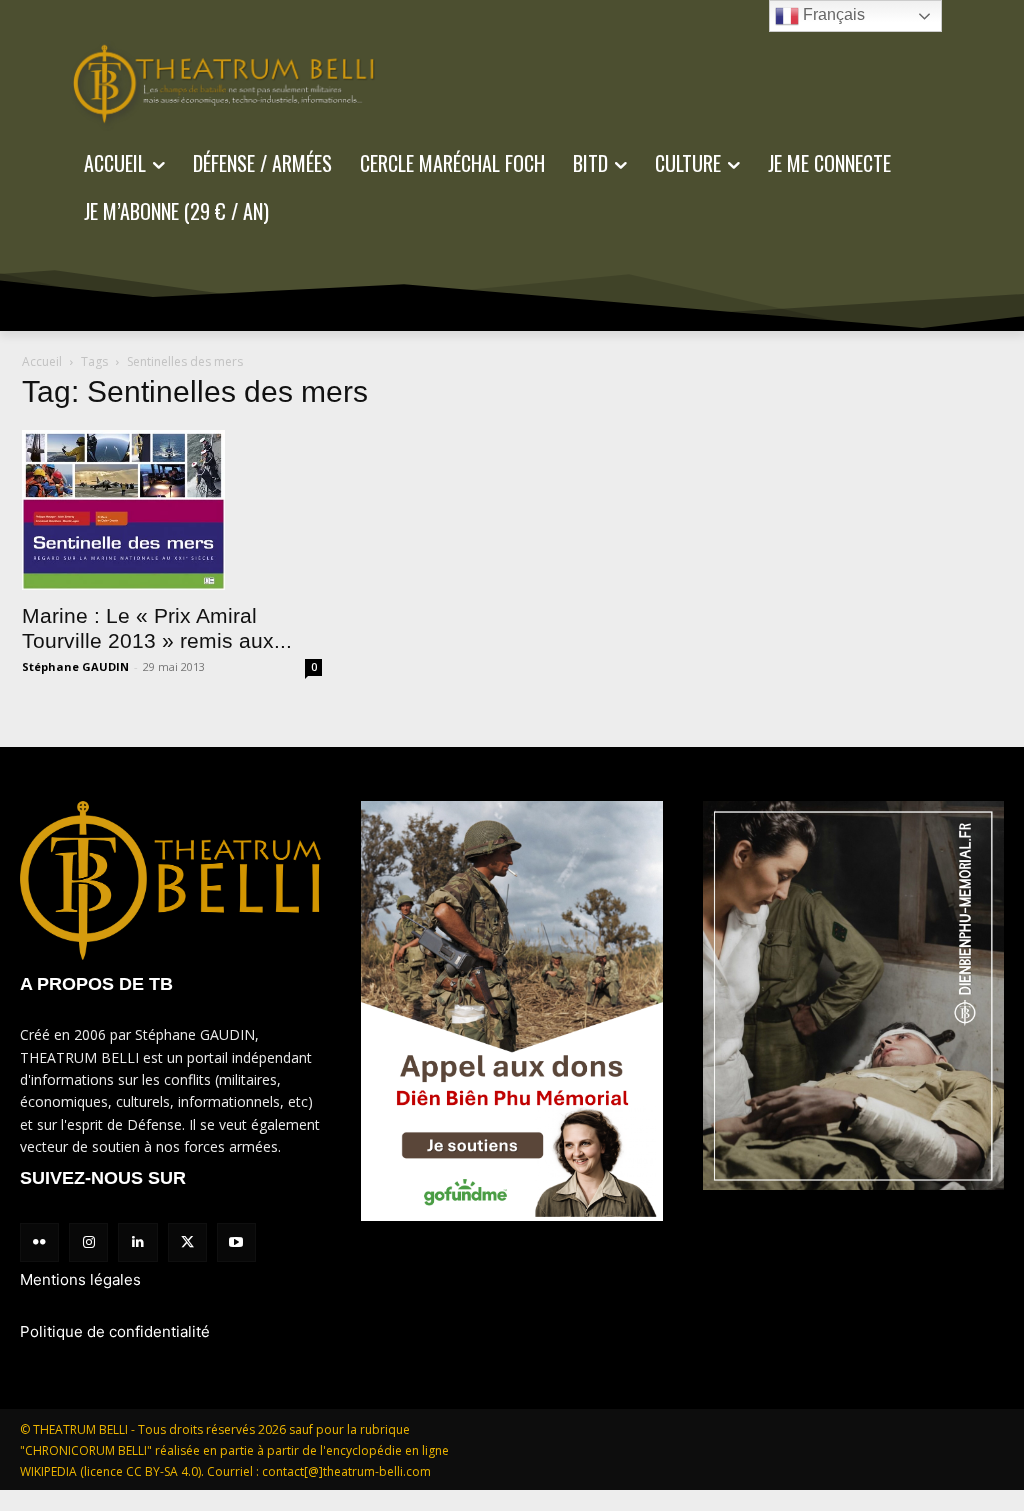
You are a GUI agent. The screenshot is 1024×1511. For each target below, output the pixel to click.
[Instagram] (88, 1242)
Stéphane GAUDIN (75, 666)
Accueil (42, 361)
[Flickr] (39, 1242)
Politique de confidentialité (115, 1331)
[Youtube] (236, 1242)
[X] (187, 1242)
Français (832, 14)
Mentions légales (80, 1279)
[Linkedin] (137, 1242)
